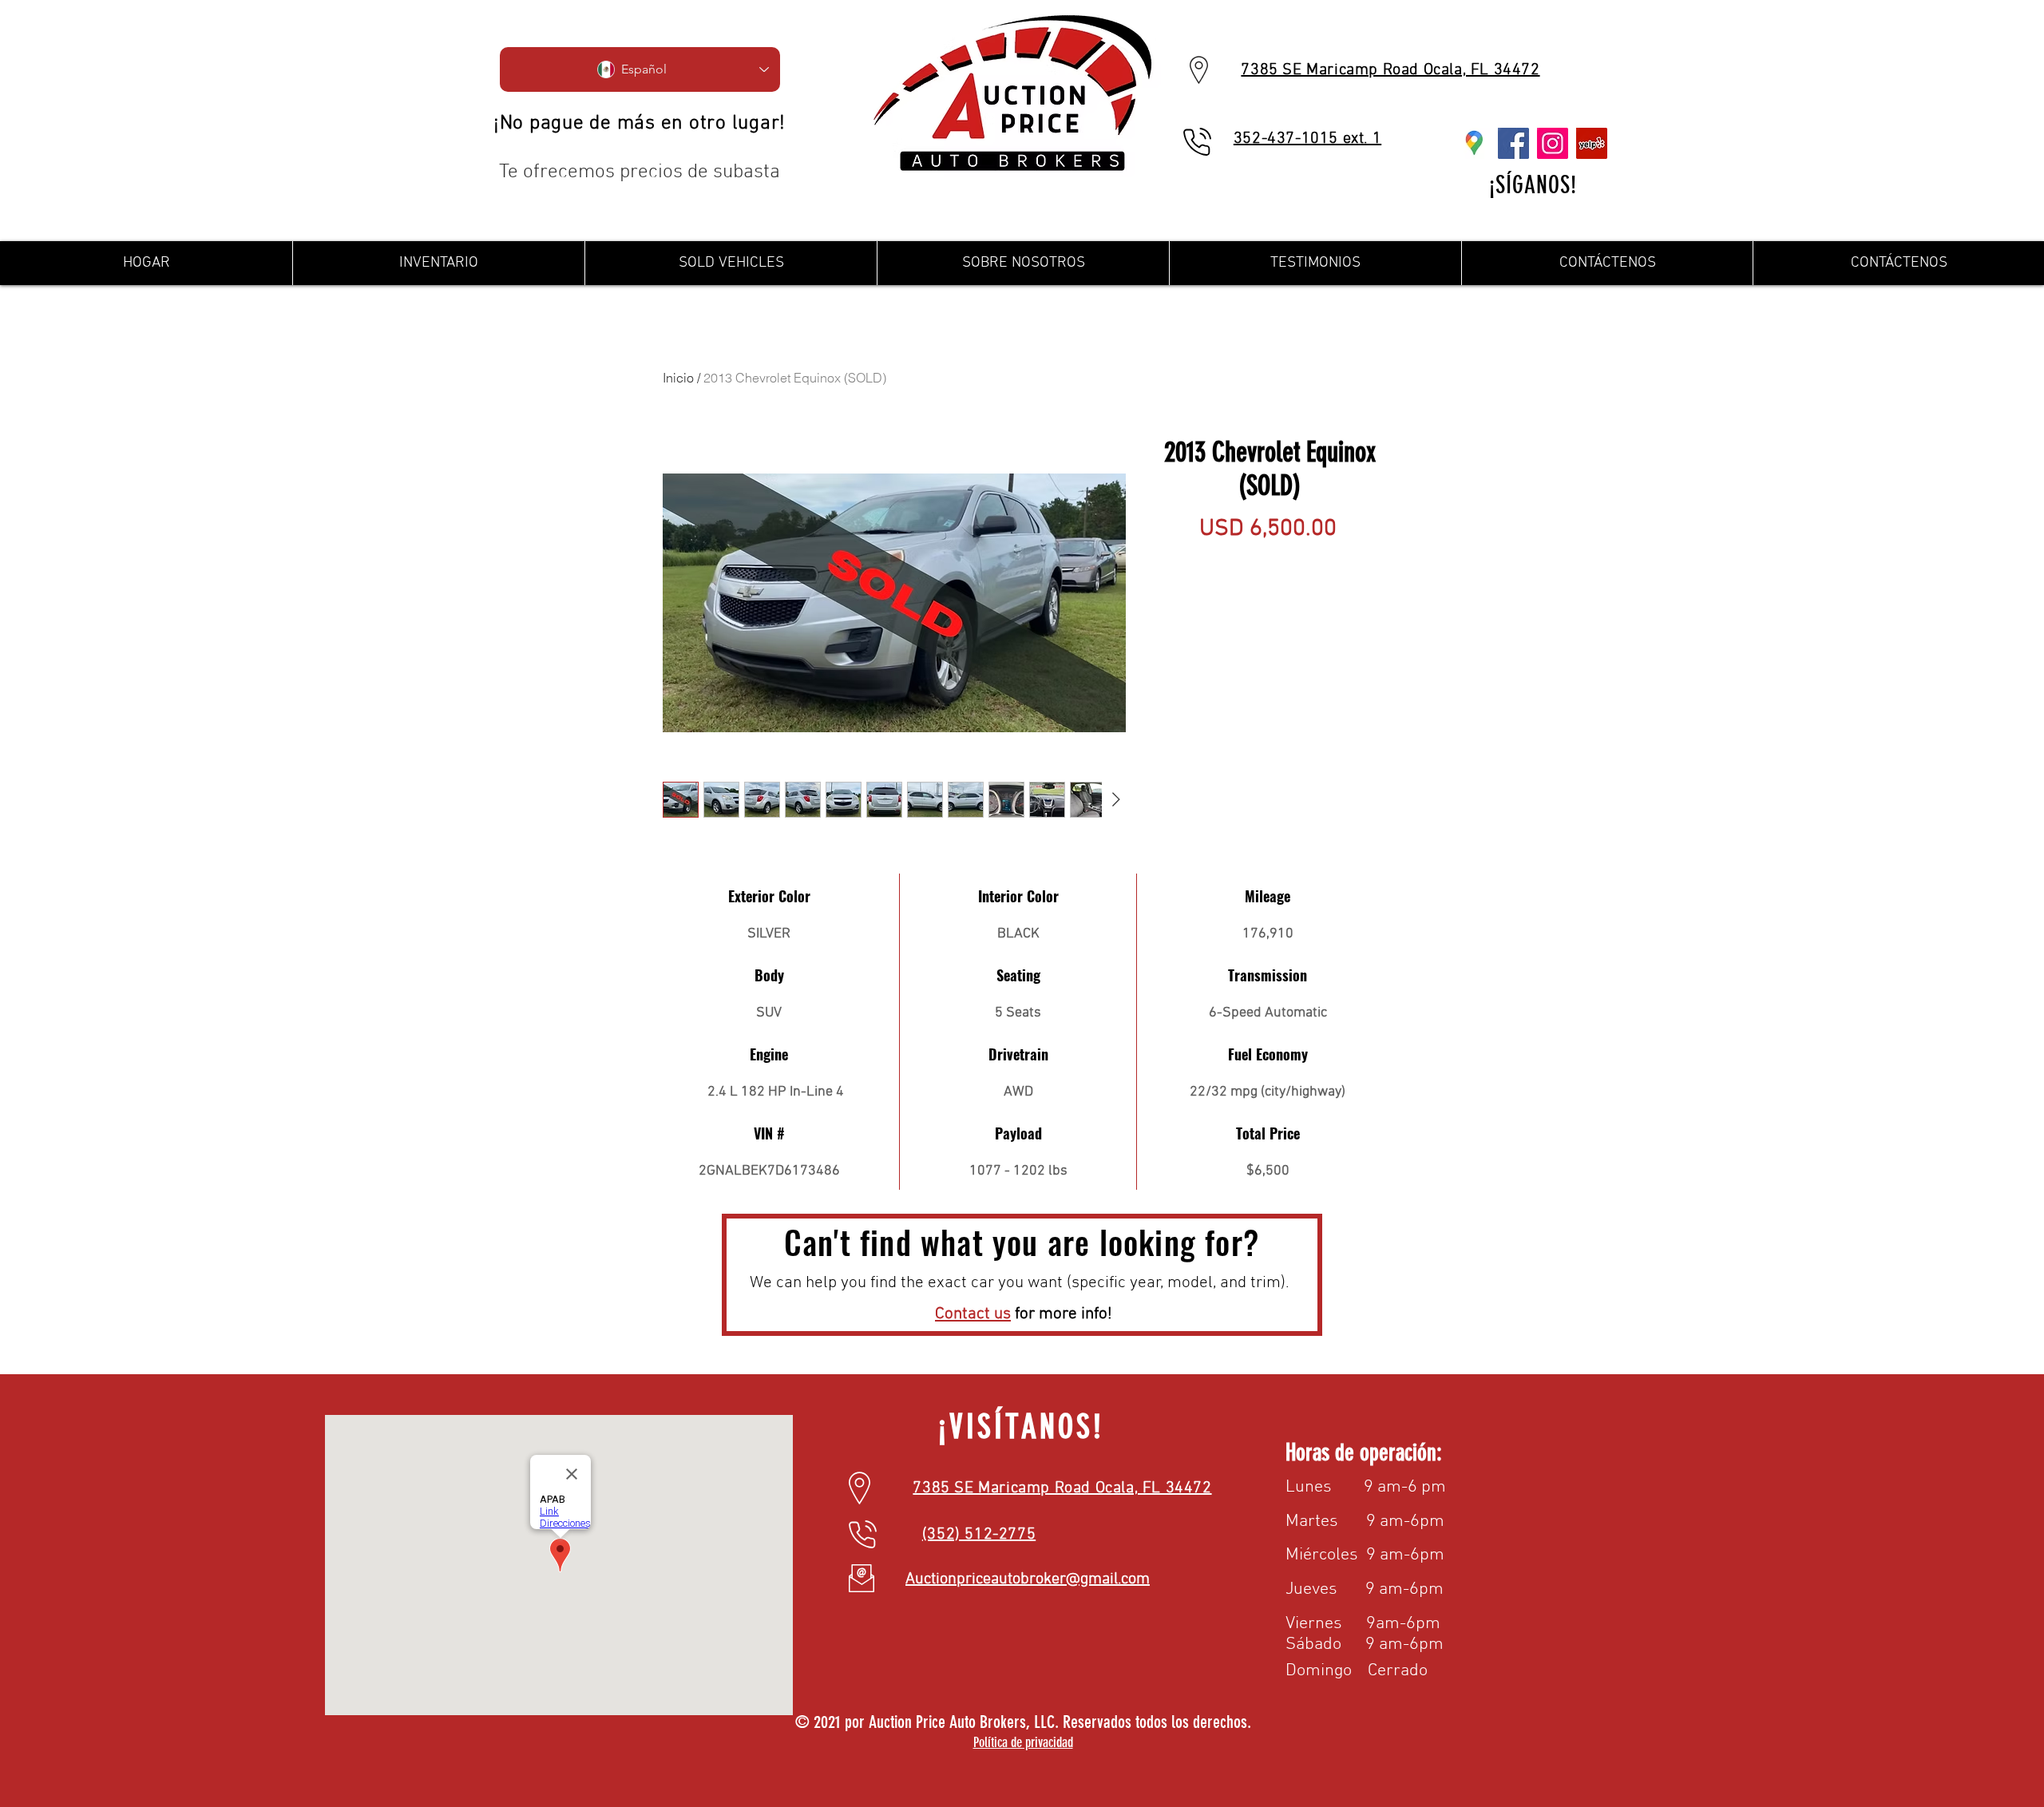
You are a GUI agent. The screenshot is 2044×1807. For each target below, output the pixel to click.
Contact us (973, 1314)
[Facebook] (1513, 143)
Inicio (678, 378)
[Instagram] (1553, 143)
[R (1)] (1474, 143)
